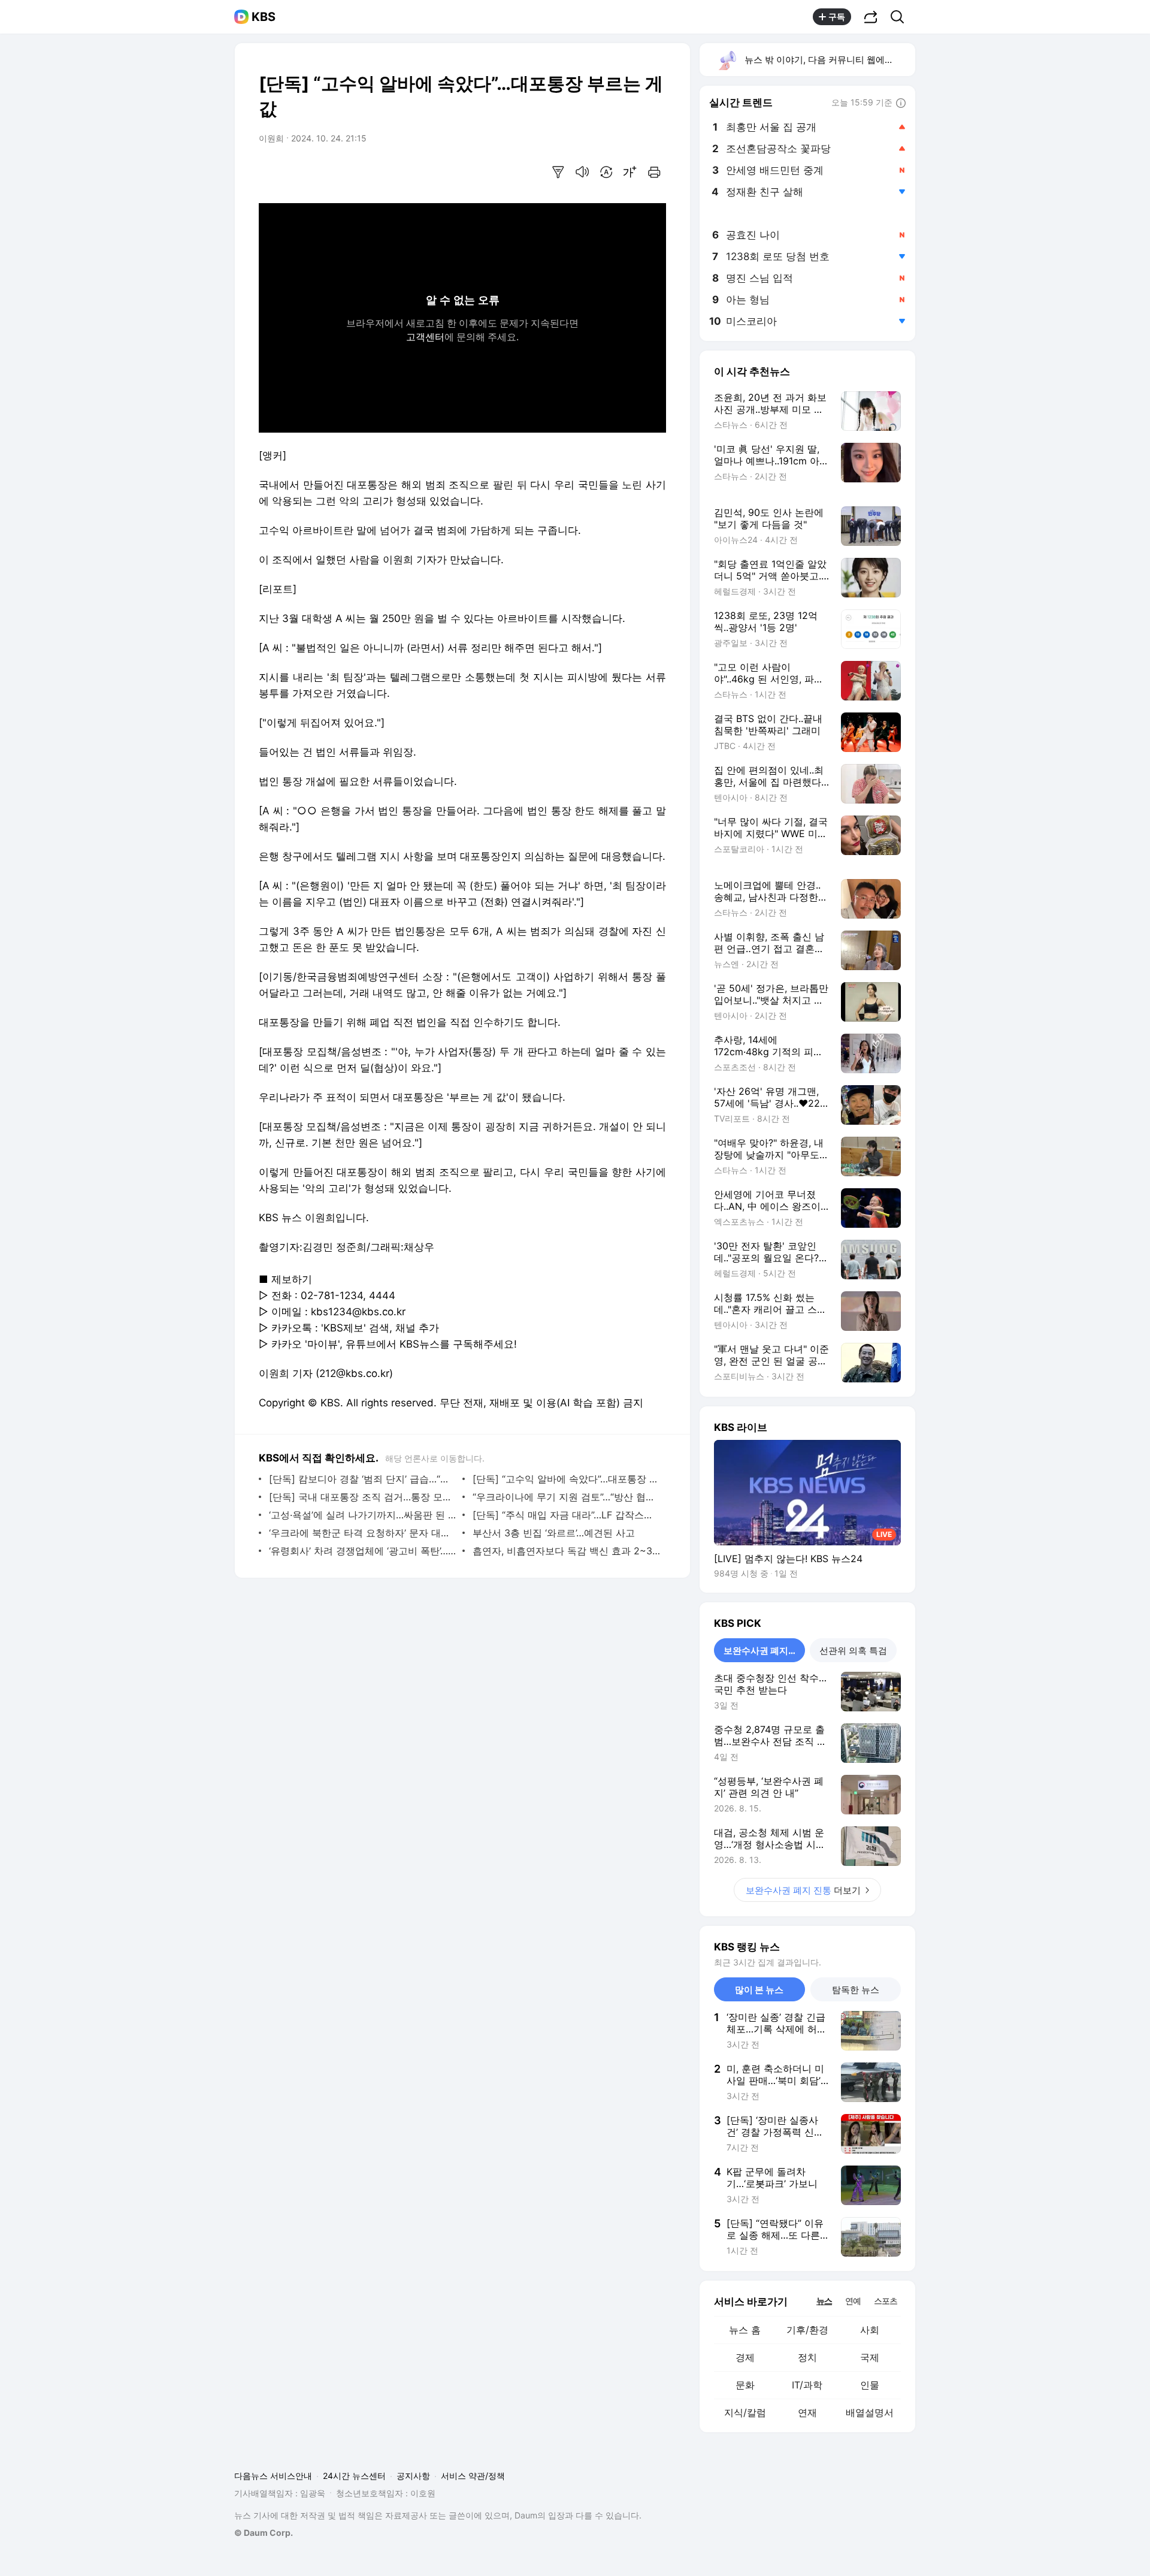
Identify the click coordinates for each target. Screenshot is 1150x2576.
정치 (807, 2357)
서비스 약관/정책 (473, 2476)
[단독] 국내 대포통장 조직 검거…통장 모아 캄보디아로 (363, 1497)
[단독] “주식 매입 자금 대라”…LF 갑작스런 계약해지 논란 (566, 1515)
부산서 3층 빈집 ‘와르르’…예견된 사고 (554, 1533)
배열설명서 (870, 2412)
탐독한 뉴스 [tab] (856, 1990)
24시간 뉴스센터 (354, 2476)
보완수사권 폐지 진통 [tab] (764, 1651)
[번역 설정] (606, 172)
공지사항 (413, 2476)
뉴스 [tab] (824, 2300)
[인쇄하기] (654, 172)
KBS (264, 17)
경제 (745, 2357)
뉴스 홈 (745, 2330)
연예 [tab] (853, 2301)
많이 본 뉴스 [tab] (759, 1990)
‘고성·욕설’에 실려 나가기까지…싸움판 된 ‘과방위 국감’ (363, 1515)
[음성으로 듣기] (582, 172)
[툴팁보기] (901, 104)
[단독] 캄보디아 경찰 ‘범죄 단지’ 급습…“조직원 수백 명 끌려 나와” (363, 1479)
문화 (745, 2385)
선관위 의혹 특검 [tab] (853, 1651)
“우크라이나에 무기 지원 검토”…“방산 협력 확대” (566, 1497)
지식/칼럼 (745, 2412)
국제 (870, 2357)
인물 (870, 2385)
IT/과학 (807, 2385)
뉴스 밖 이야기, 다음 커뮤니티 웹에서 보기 (829, 60)
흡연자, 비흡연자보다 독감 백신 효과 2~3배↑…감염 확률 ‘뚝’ (566, 1551)
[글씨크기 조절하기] (630, 172)
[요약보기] (558, 172)
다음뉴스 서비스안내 (273, 2476)
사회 (870, 2330)
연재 (807, 2412)
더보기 (803, 1890)
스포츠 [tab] (886, 2301)
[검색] (901, 17)
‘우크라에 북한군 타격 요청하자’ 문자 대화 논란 (363, 1533)
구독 (837, 16)
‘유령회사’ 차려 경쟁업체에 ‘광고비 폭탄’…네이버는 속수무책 (363, 1551)
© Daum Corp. (264, 2533)
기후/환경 (807, 2330)
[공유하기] (871, 17)
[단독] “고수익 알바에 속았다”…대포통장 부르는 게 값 (566, 1479)
